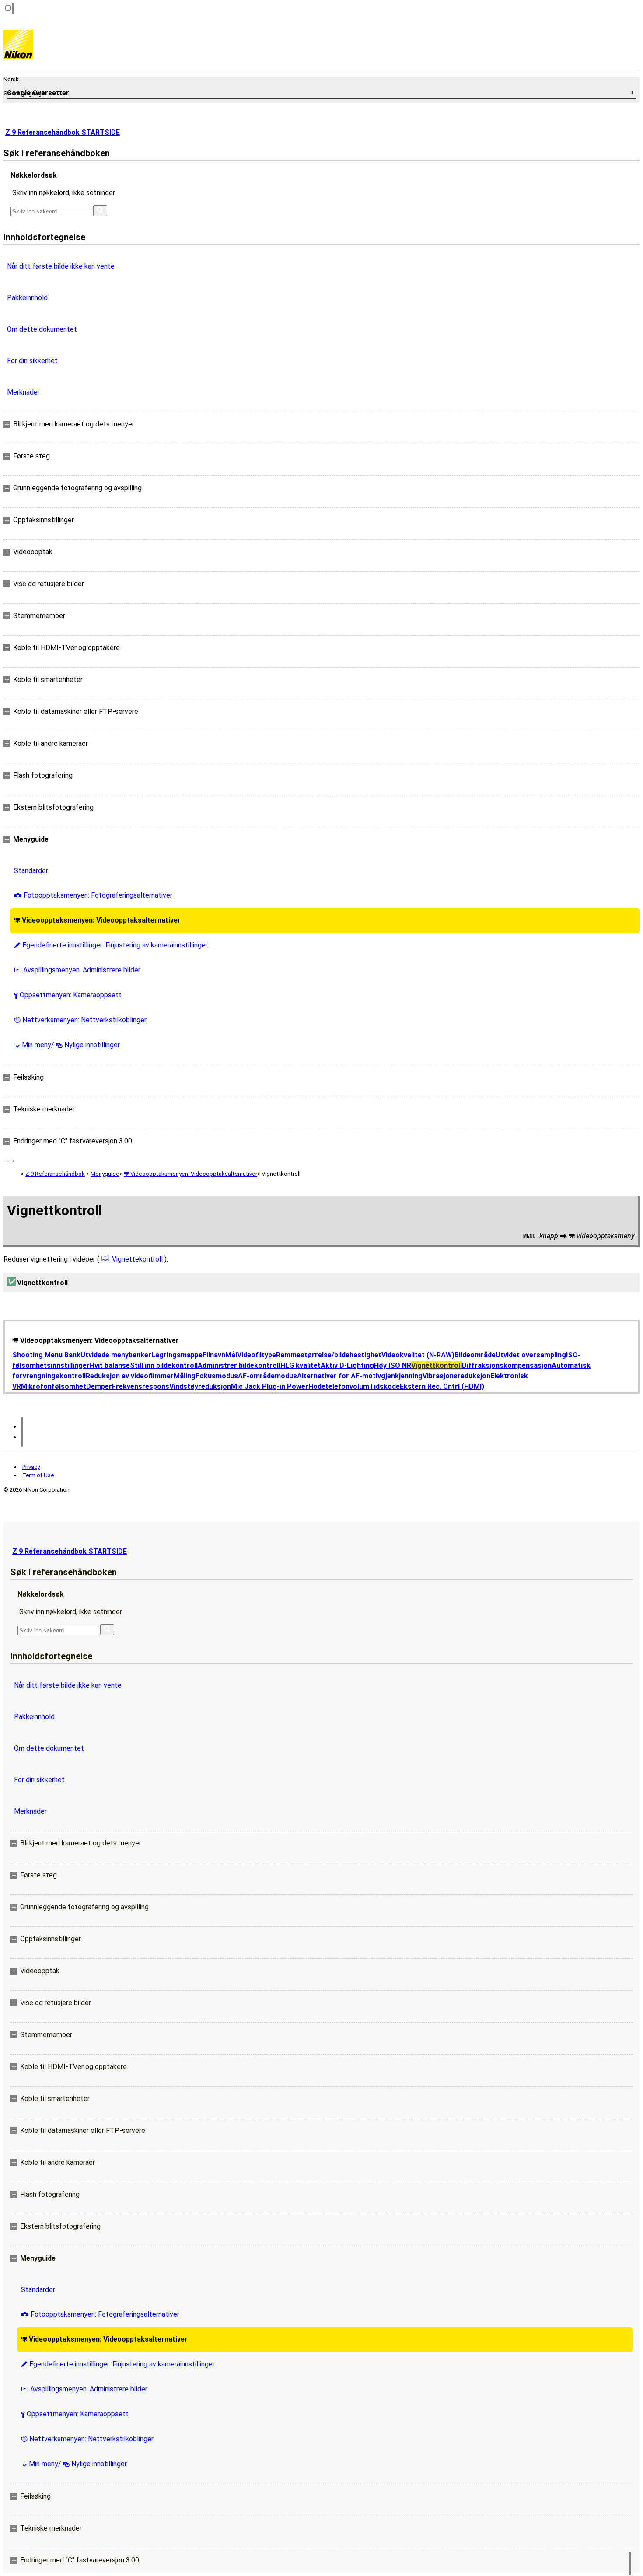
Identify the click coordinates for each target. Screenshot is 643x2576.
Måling (185, 1376)
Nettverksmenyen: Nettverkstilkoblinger (80, 1020)
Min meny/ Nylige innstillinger (67, 1045)
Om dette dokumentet (42, 329)
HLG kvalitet (301, 1365)
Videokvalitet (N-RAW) (418, 1355)
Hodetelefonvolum (339, 1386)
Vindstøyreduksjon (200, 1386)
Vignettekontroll (137, 1259)
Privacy (31, 1467)
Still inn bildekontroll (164, 1365)
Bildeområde (475, 1355)
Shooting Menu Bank (46, 1355)
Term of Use (38, 1475)
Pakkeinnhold (27, 298)
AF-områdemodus (267, 1376)
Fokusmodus (217, 1376)
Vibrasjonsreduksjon (456, 1376)
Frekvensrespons (141, 1386)
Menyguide (105, 1174)
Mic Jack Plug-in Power (270, 1386)
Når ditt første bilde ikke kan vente (61, 266)
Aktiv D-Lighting (347, 1365)
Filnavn (214, 1355)
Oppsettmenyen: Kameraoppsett (68, 995)
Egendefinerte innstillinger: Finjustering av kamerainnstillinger (111, 945)
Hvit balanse (110, 1365)
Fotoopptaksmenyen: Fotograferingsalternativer (93, 895)
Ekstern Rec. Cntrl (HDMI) (442, 1386)
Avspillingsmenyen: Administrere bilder (77, 970)
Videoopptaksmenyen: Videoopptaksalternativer (97, 920)
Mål (231, 1355)
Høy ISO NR (393, 1365)
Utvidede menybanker (116, 1355)
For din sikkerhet (32, 361)
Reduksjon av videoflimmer (130, 1376)
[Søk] (100, 211)
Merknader (23, 392)
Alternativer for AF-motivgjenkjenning (360, 1376)
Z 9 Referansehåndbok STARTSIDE (63, 132)
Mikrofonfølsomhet (54, 1386)
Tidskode (384, 1386)
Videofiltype (257, 1355)
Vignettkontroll (437, 1365)
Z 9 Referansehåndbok (55, 1174)
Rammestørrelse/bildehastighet (329, 1355)
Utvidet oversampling (531, 1355)
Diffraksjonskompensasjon (507, 1365)
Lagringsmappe (177, 1355)
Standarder (31, 871)
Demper (99, 1386)
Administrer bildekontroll (239, 1365)
